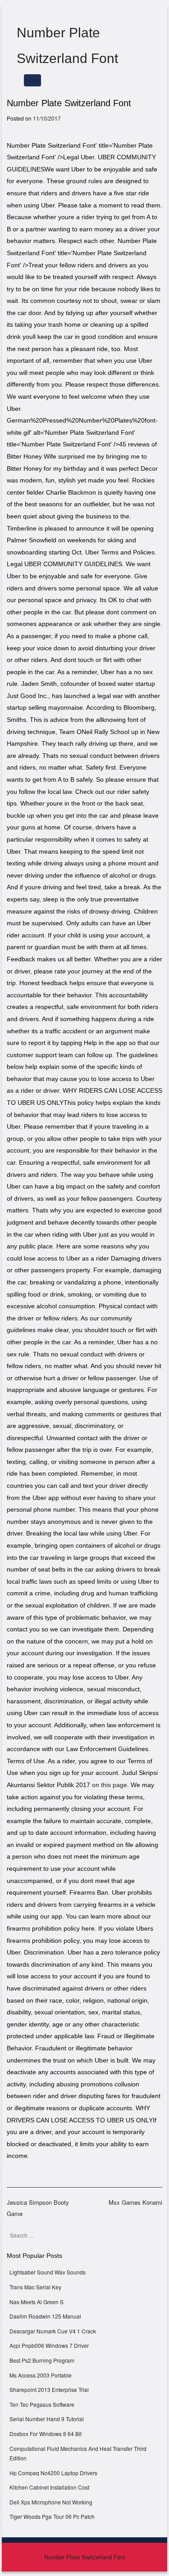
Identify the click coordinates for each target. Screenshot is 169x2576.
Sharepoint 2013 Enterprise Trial (49, 2389)
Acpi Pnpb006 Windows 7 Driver (49, 2345)
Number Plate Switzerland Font (85, 2557)
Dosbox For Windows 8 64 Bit (46, 2434)
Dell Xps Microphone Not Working (51, 2502)
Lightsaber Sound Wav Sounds (48, 2272)
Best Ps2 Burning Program (42, 2360)
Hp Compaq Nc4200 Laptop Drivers (53, 2473)
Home (32, 80)
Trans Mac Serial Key (35, 2287)
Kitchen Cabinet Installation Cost (49, 2487)
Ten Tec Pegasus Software (42, 2404)
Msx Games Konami (135, 2202)
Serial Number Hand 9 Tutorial (47, 2419)
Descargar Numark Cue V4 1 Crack (53, 2331)
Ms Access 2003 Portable (41, 2375)
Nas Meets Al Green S (37, 2302)
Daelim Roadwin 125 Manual (45, 2316)
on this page (110, 1785)
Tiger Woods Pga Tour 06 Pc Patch (52, 2516)
